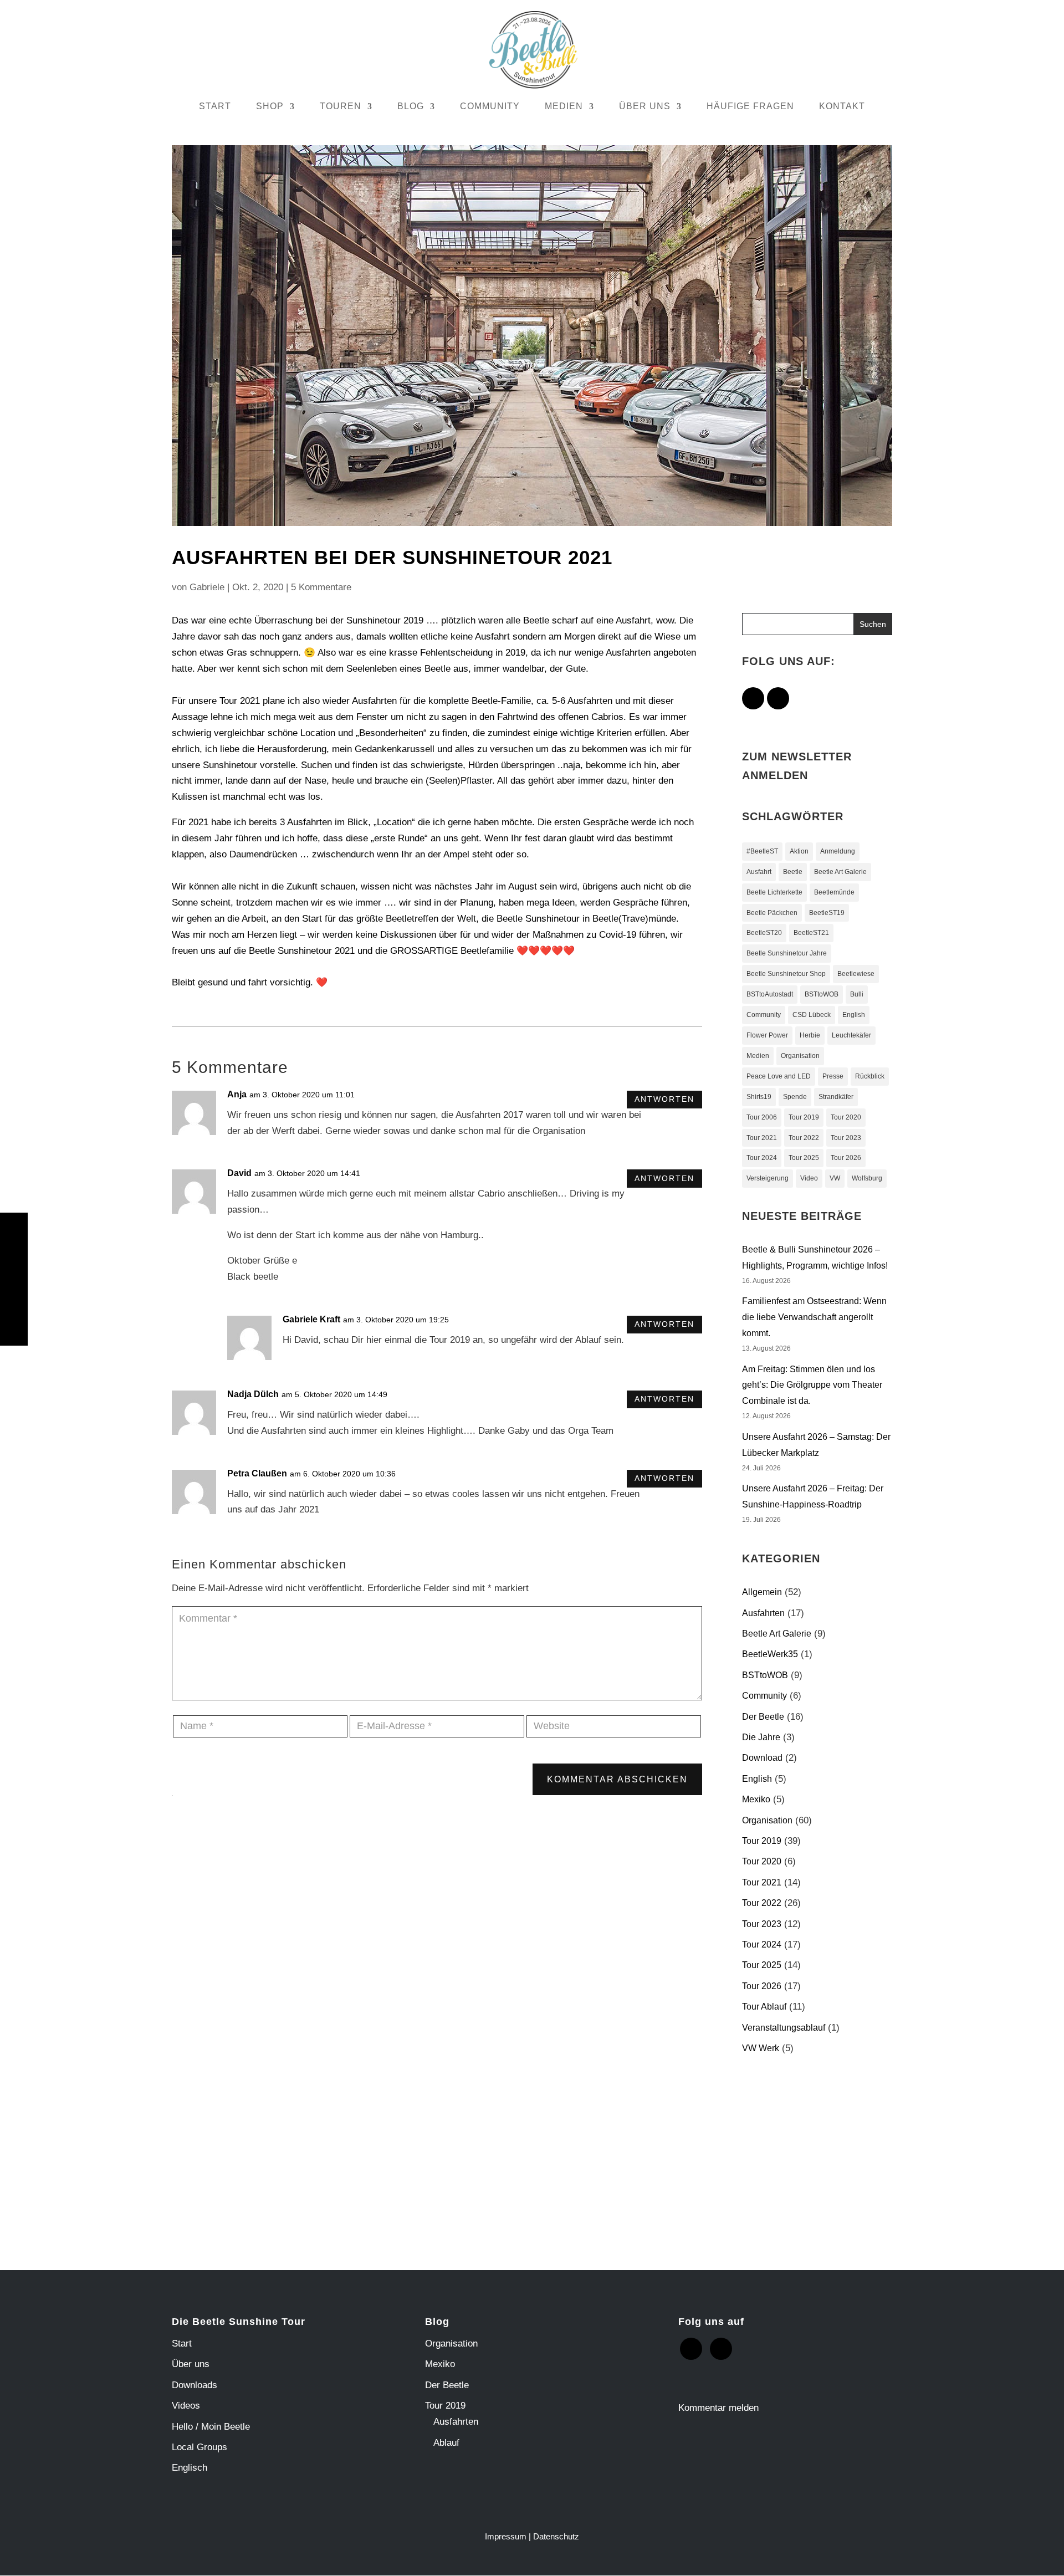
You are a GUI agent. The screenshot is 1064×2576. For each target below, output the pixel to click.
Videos (186, 2406)
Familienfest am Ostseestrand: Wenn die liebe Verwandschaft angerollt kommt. (814, 1317)
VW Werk (761, 2048)
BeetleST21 (811, 933)
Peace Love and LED (779, 1076)
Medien (758, 1056)
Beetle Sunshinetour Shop (786, 974)
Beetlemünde (834, 892)
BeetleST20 (764, 933)
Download (762, 1758)
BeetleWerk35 (770, 1654)
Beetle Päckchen (772, 913)
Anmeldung (838, 851)
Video (809, 1178)
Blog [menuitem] (411, 106)
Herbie (810, 1035)
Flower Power (767, 1035)
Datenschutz (556, 2536)
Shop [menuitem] (270, 106)
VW (835, 1178)
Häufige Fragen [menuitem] (750, 106)
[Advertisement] (835, 2155)
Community (764, 1015)
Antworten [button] (664, 1099)
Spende (795, 1097)
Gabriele (207, 587)
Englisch (190, 2468)
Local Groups (199, 2447)
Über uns (191, 2364)
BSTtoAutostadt (770, 994)
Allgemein (762, 1592)
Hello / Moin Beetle (211, 2427)
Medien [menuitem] (564, 106)
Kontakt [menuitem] (842, 106)
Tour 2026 (846, 1158)
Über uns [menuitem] (645, 106)
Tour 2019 (804, 1117)
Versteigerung (768, 1178)
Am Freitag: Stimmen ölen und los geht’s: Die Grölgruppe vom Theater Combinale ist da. (812, 1385)
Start (182, 2344)
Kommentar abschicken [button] (617, 1779)
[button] (873, 624)
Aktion (799, 851)
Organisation (800, 1056)
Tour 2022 (804, 1138)
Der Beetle (763, 1717)
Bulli (857, 994)
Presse (833, 1076)
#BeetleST (762, 851)
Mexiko (756, 1799)
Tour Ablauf (764, 2007)
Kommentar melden (718, 2408)
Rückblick (870, 1076)
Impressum (506, 2536)
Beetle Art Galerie (840, 872)
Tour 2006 (762, 1117)
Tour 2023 (846, 1138)
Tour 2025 (804, 1158)
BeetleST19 (827, 913)
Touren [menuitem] (341, 106)
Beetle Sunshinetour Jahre (787, 953)
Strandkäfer (836, 1097)
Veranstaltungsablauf (784, 2028)
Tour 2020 (846, 1117)
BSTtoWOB (822, 994)
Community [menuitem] (490, 106)
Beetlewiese (856, 974)
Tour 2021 (762, 1138)
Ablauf (446, 2443)
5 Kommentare (321, 587)
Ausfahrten (763, 1613)
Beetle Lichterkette (774, 892)
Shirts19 (759, 1097)
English (854, 1015)
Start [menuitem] (215, 106)
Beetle (793, 872)
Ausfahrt (759, 872)
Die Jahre (761, 1737)
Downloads (195, 2385)
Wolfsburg (867, 1178)
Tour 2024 (762, 1158)
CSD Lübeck (812, 1015)
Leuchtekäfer (851, 1035)
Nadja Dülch (253, 1394)
